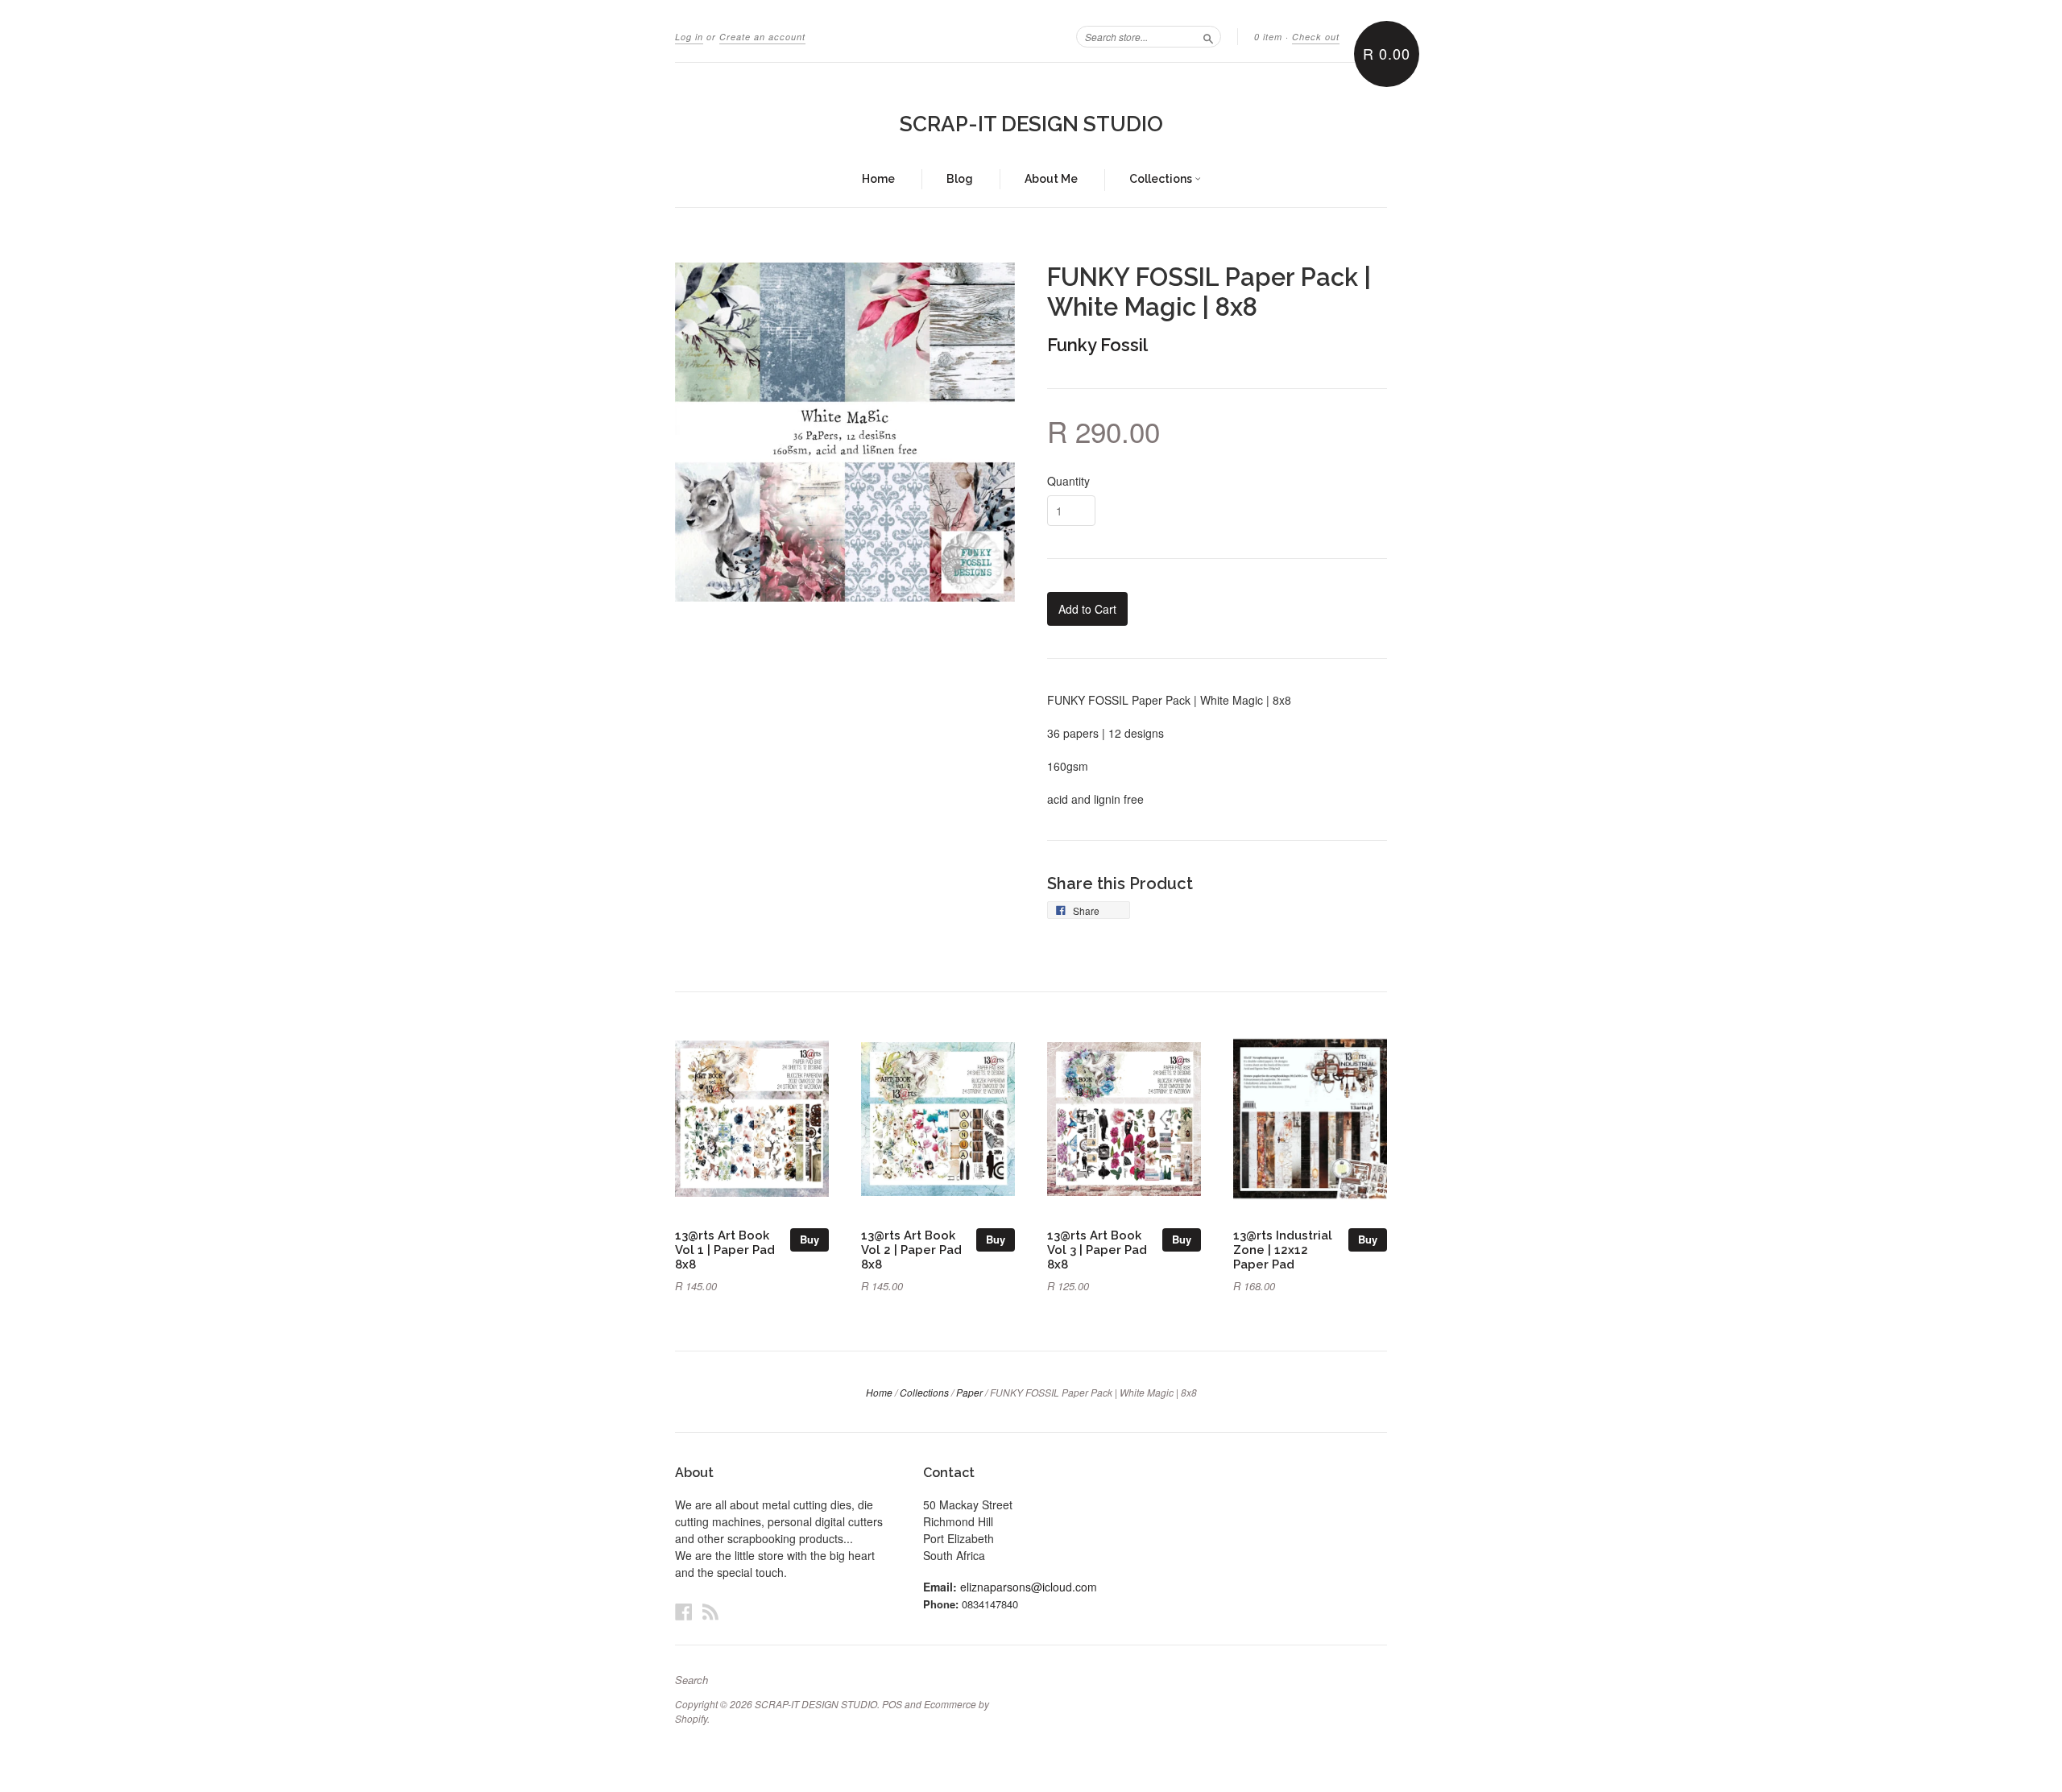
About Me (1051, 179)
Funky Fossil (1097, 345)
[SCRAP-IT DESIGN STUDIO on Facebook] (684, 1611)
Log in (689, 37)
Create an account (762, 37)
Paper (969, 1392)
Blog (960, 179)
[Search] (1208, 36)
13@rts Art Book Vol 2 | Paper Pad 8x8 (911, 1250)
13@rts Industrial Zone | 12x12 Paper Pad (1283, 1250)
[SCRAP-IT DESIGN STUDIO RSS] (710, 1611)
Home (878, 179)
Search (691, 1680)
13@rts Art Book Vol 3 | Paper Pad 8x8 (1097, 1250)
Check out (1316, 37)
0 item (1268, 37)
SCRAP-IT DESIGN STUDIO (1031, 124)
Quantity (1068, 481)
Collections (1162, 179)
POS (892, 1704)
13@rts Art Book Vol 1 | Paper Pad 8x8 (725, 1250)
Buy (809, 1239)
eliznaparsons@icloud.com (1029, 1587)
